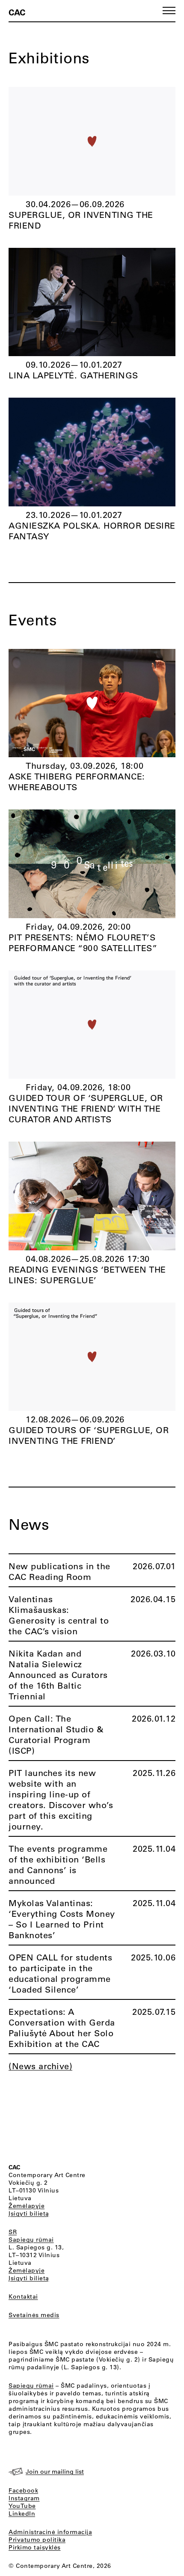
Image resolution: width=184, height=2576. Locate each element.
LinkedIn (22, 2514)
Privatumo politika (37, 2540)
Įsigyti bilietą (29, 2213)
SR (13, 2232)
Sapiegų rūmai (31, 2240)
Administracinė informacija (50, 2532)
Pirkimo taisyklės (35, 2547)
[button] (169, 10)
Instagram (24, 2498)
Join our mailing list (55, 2472)
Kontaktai (23, 2296)
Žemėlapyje (27, 2206)
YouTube (22, 2506)
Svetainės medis (34, 2315)
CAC (17, 12)
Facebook (23, 2490)
